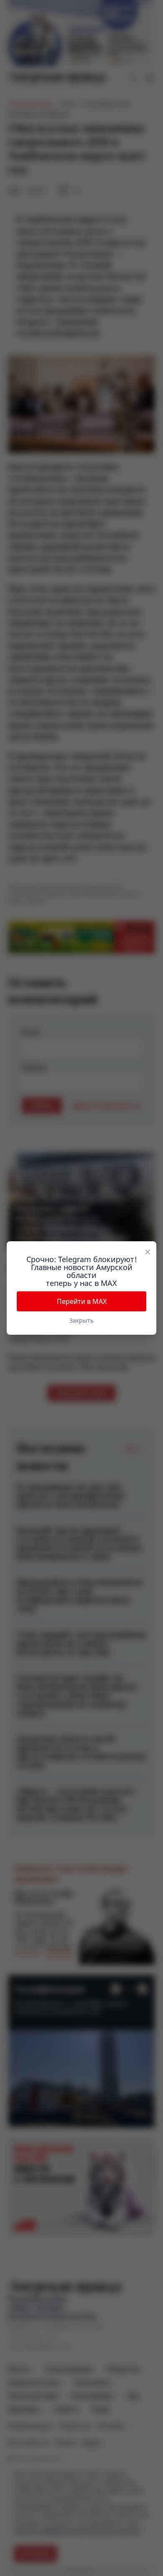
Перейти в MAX (82, 1301)
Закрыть (81, 1320)
